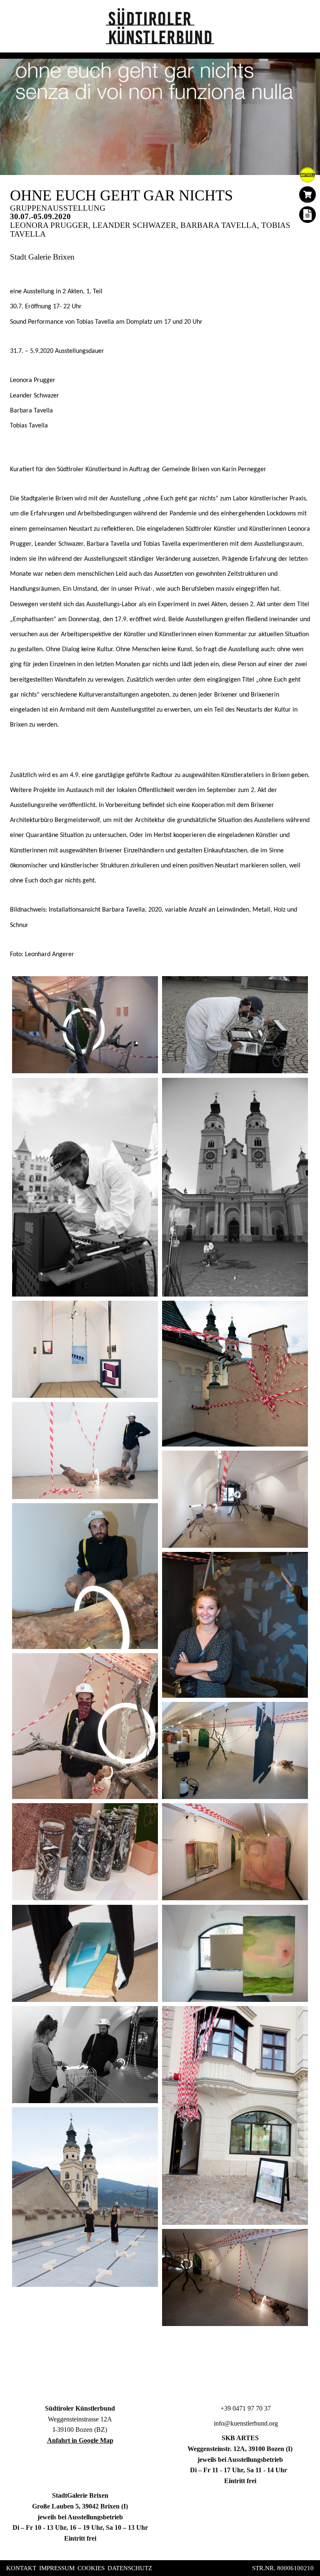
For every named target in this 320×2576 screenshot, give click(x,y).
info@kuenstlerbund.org (245, 2423)
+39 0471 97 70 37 (245, 2408)
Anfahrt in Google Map (80, 2440)
